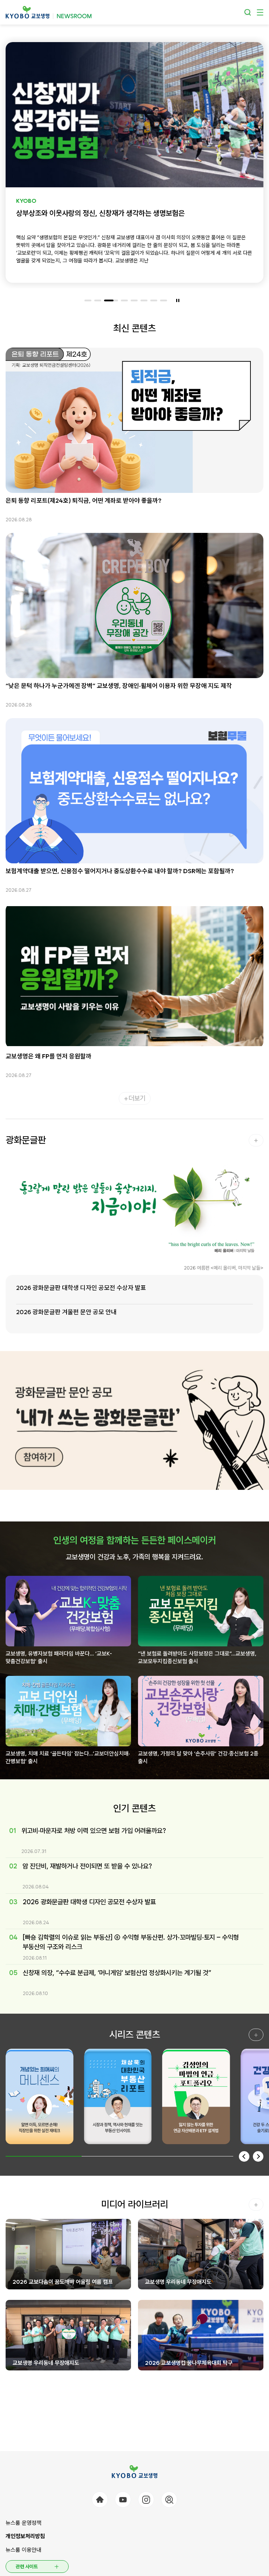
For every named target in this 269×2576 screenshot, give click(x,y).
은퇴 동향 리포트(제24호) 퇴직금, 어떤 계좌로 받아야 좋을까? (84, 500)
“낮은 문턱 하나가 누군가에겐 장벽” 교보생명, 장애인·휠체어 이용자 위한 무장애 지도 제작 (119, 686)
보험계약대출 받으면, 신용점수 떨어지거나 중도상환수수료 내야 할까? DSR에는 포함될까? (120, 871)
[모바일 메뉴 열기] (260, 12)
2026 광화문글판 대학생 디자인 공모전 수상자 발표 (81, 1288)
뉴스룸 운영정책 (23, 2523)
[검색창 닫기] (248, 12)
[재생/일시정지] (178, 300)
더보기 (137, 1098)
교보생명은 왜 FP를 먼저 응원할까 (49, 1056)
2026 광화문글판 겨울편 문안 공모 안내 (66, 1312)
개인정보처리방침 (25, 2536)
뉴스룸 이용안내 (23, 2550)
